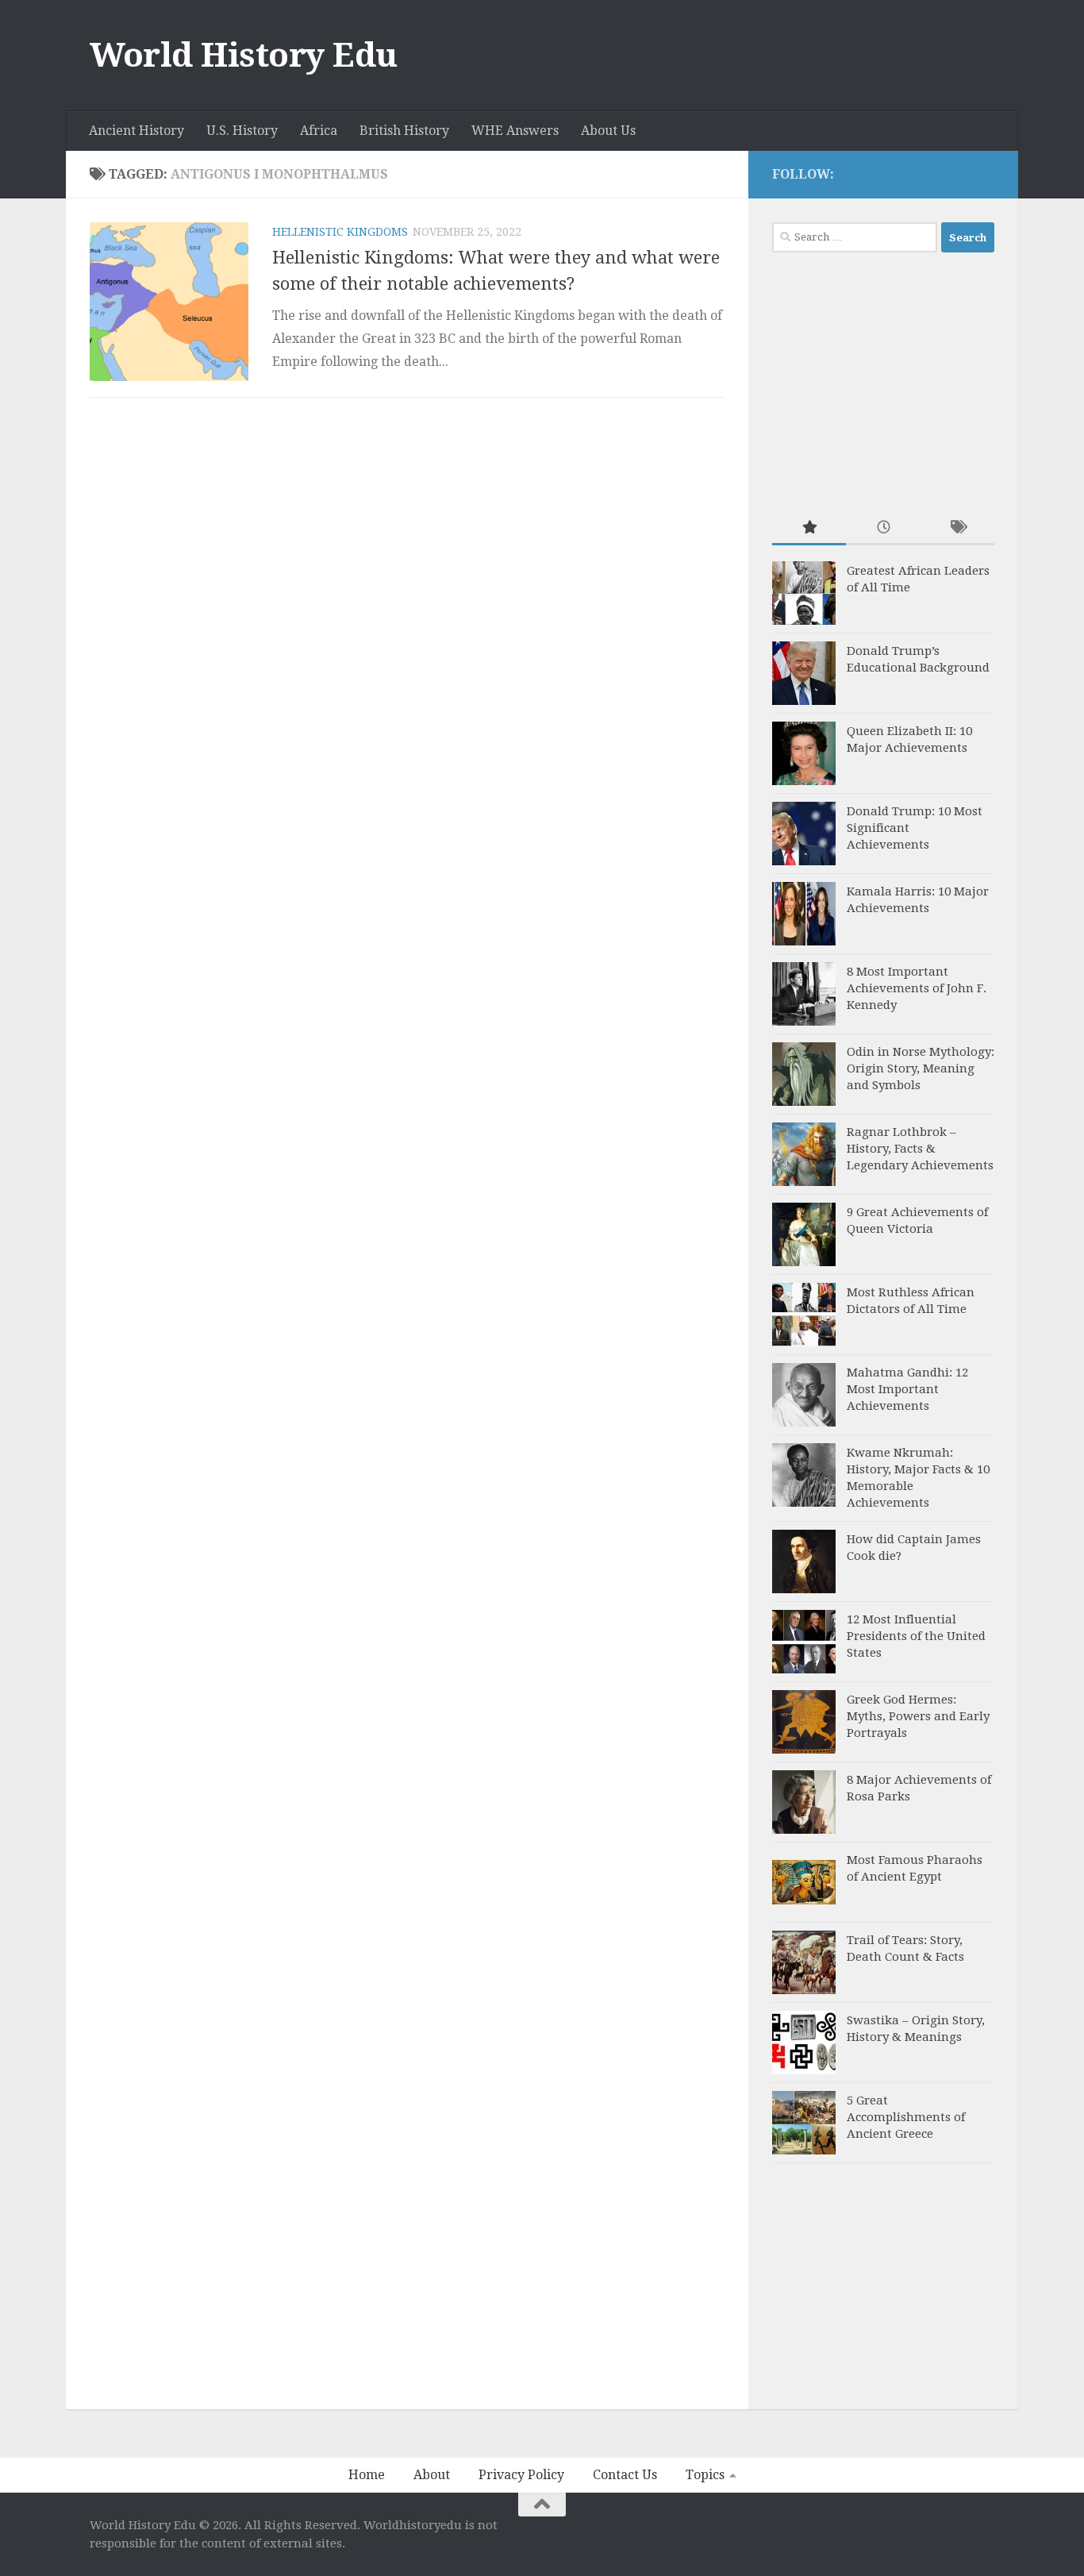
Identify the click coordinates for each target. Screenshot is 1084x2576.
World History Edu (244, 55)
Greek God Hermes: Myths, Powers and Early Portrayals (918, 1716)
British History (404, 131)
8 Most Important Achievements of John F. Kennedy (917, 988)
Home (367, 2475)
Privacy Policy (521, 2475)
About (432, 2475)
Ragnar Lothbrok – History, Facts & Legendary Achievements (920, 1149)
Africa (319, 131)
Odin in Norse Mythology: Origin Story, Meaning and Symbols (921, 1069)
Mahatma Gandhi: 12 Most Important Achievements (907, 1389)
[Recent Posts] (883, 528)
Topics (705, 2475)
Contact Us (625, 2475)
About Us (608, 131)
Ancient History (136, 131)
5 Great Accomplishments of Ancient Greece (906, 2117)
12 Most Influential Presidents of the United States (916, 1636)
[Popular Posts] (809, 528)
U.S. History (242, 131)
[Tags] (957, 528)
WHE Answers (515, 131)
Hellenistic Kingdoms (340, 232)
